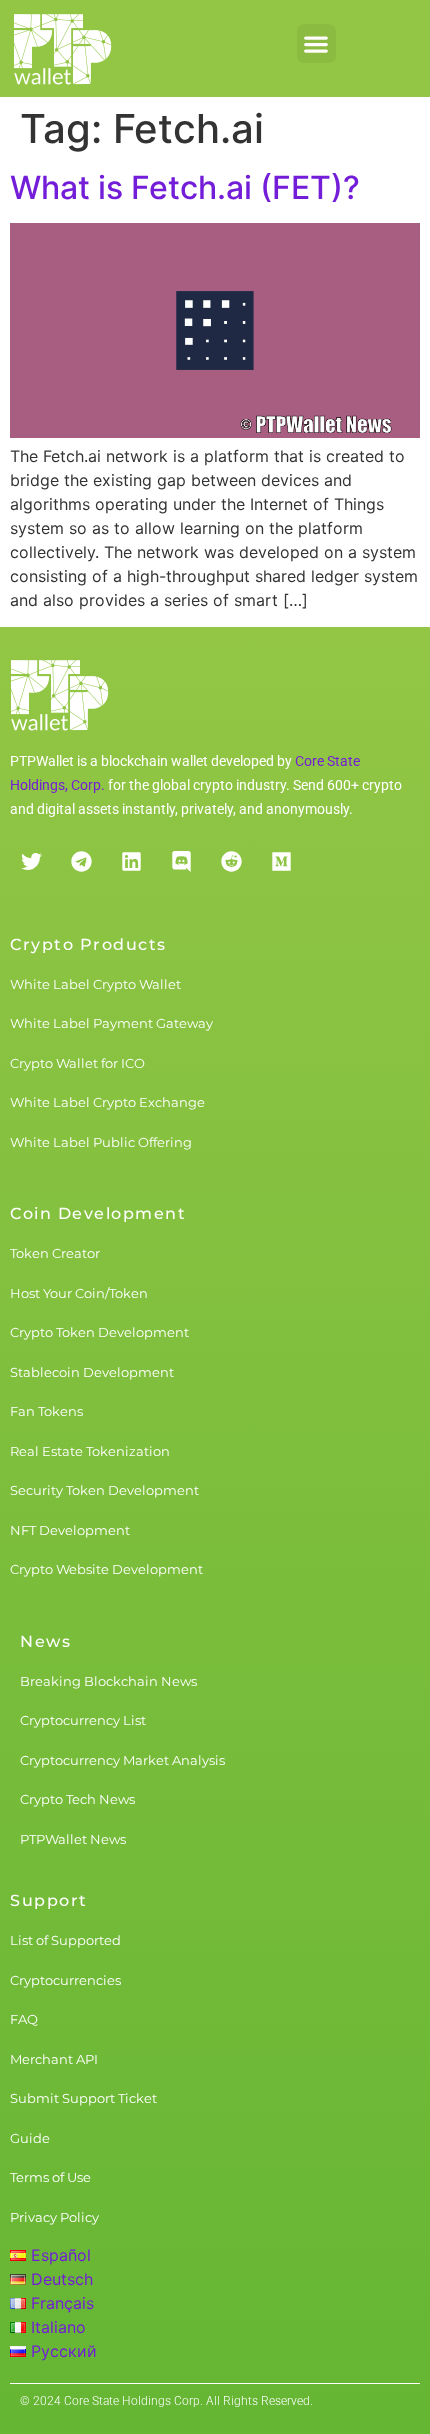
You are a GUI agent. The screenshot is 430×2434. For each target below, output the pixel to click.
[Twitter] (31, 862)
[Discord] (181, 862)
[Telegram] (81, 862)
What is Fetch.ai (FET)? (185, 187)
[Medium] (281, 862)
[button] (316, 43)
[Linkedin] (131, 862)
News (45, 1641)
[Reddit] (231, 862)
